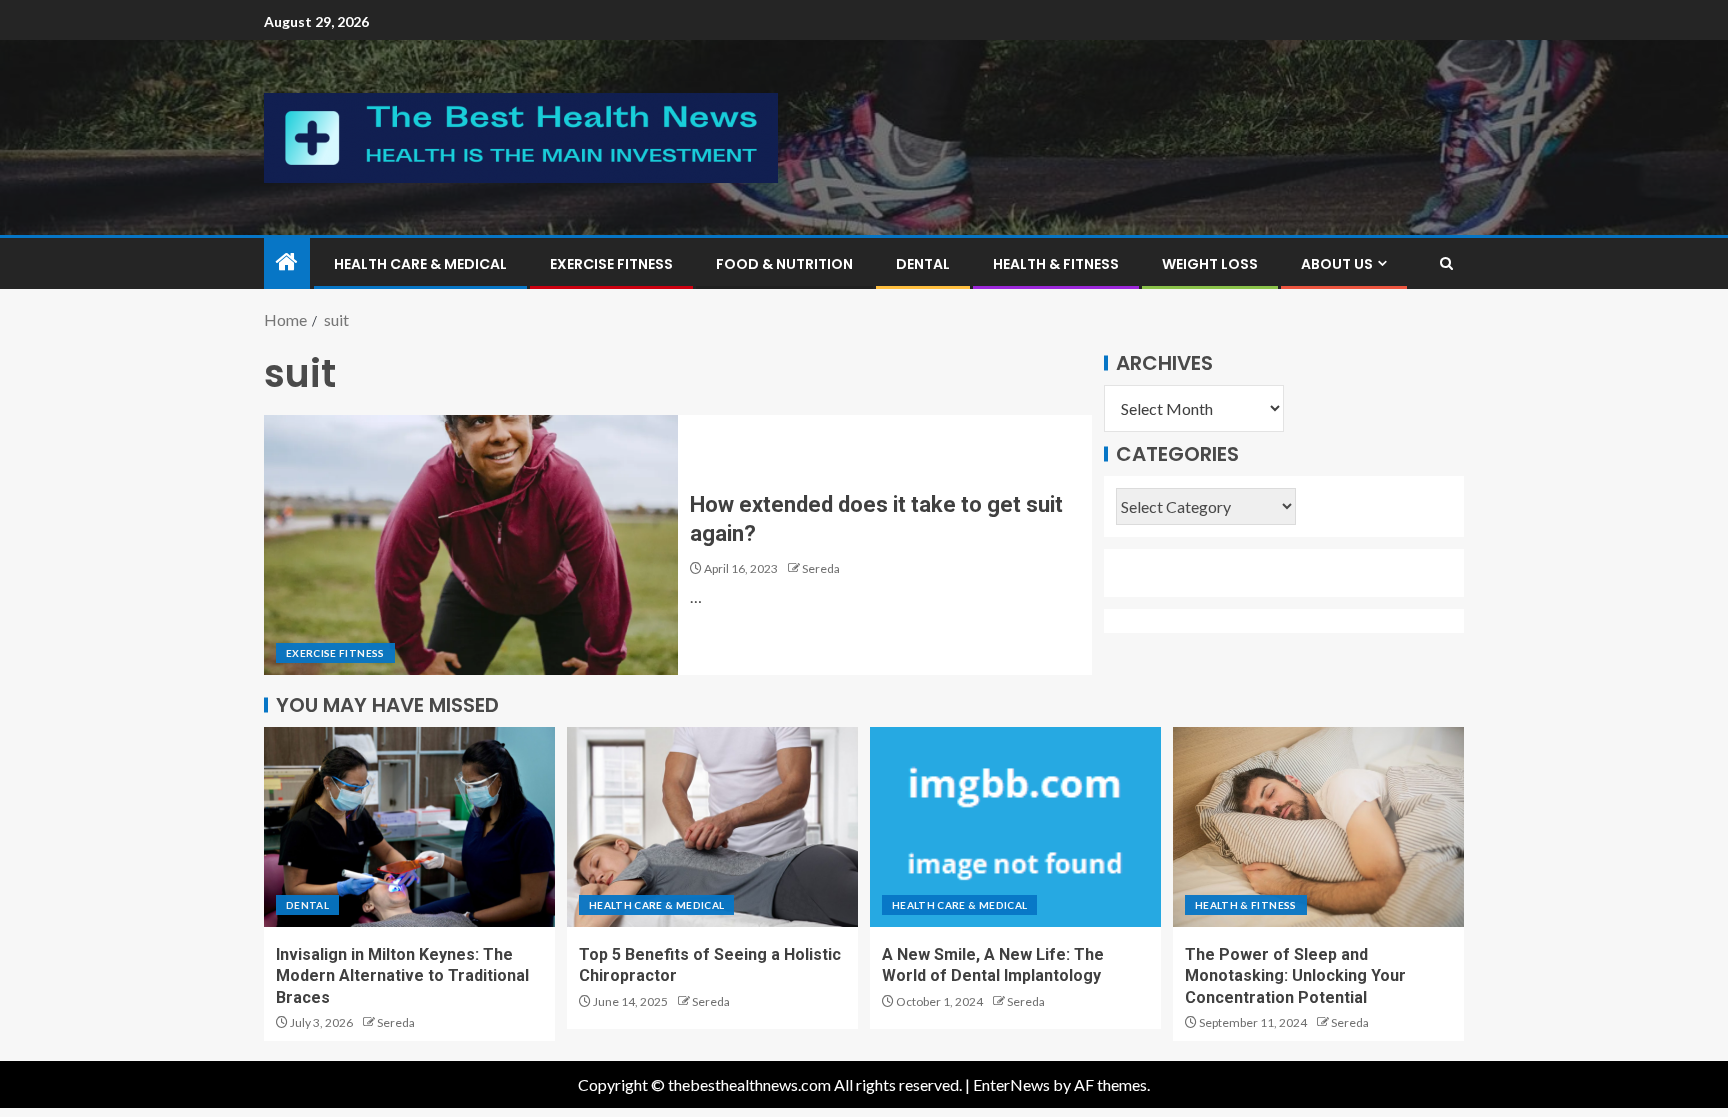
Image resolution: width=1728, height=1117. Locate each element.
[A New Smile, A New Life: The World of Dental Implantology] (1015, 827)
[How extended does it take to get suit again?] (471, 545)
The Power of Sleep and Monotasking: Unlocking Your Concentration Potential (1295, 976)
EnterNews (1011, 1084)
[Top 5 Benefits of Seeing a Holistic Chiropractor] (712, 827)
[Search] (1446, 263)
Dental (923, 264)
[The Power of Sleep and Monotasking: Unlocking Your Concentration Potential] (1318, 827)
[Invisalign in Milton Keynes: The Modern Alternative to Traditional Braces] (409, 827)
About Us (1337, 264)
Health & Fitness (1056, 264)
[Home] (287, 262)
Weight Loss (1210, 264)
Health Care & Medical (420, 264)
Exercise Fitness (611, 264)
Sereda (821, 568)
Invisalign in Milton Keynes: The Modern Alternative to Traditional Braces (402, 976)
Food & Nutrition (784, 264)
